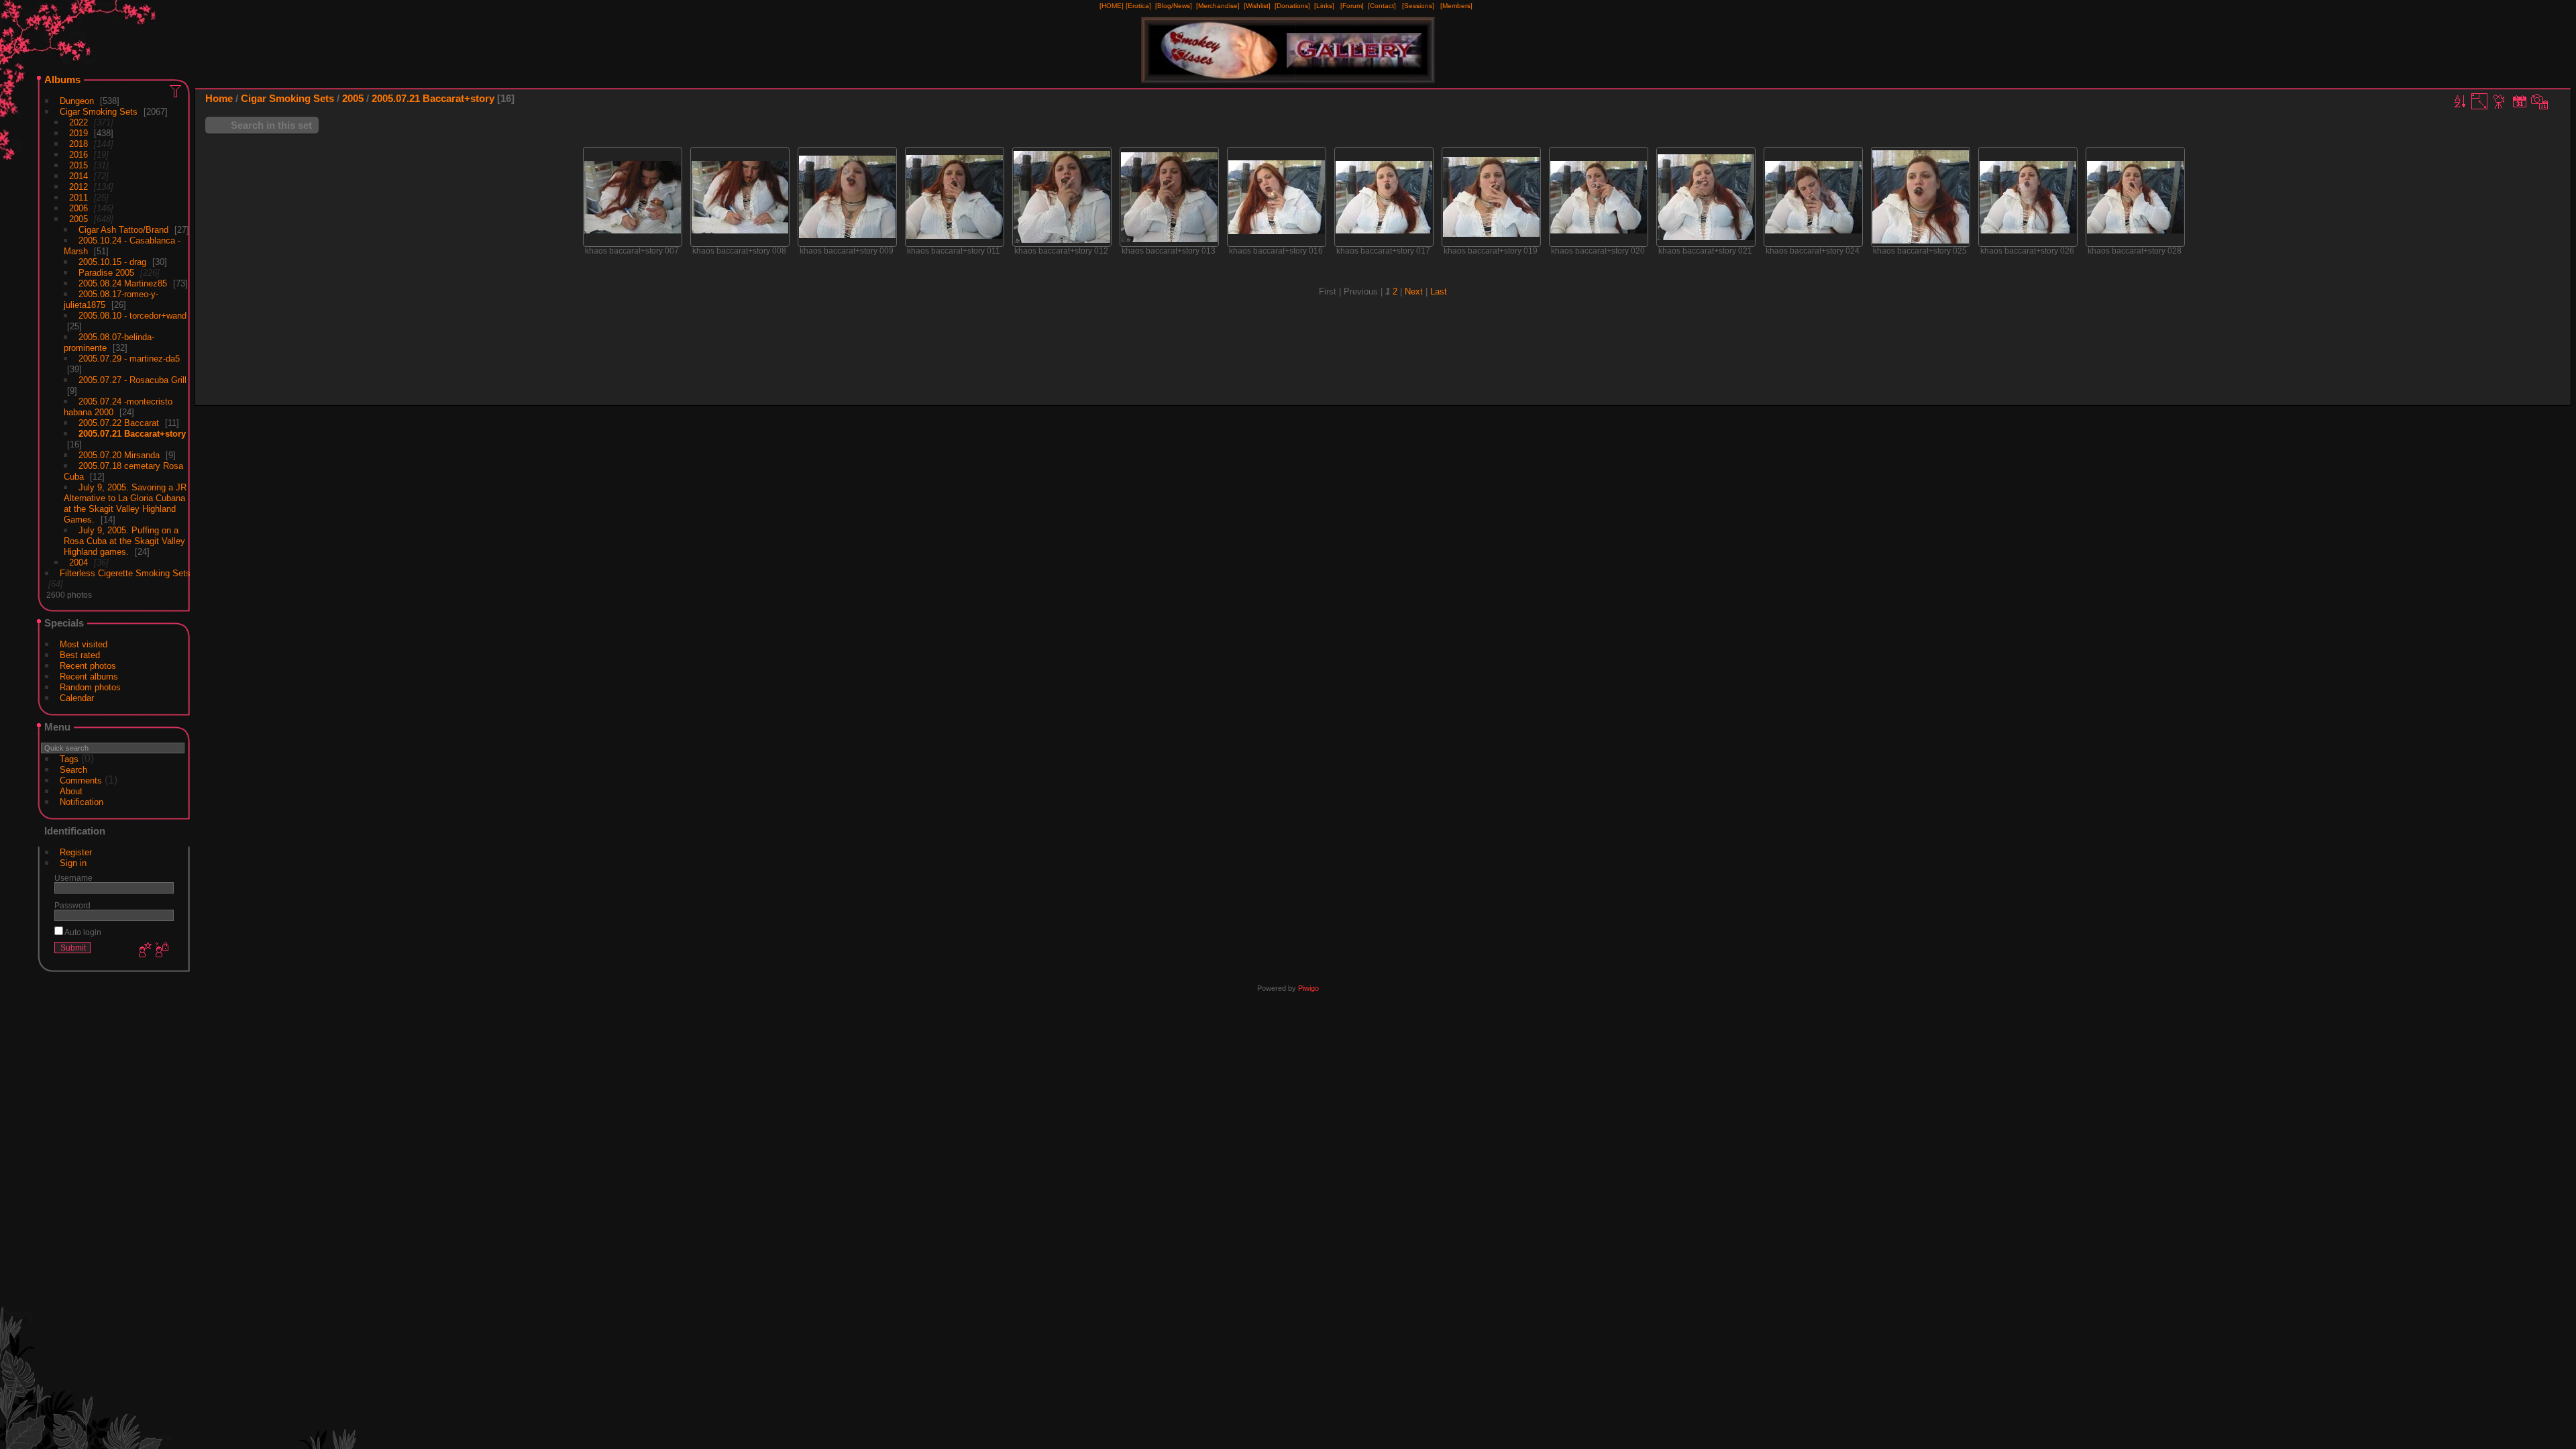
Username (73, 878)
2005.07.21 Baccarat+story (132, 434)
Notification (82, 802)
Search (73, 770)
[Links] (1324, 6)
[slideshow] (2500, 101)
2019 (78, 133)
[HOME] (1112, 6)
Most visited (84, 644)
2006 (78, 208)
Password (72, 905)
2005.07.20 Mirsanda (119, 455)
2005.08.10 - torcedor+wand (132, 316)
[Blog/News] (1174, 6)
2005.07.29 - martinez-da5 (129, 359)
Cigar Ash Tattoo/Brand (123, 230)
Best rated (80, 655)
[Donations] (1292, 6)
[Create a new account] (144, 951)
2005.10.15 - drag (112, 262)
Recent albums (89, 677)
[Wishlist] (1257, 6)
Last (1439, 291)
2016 (78, 155)
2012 (78, 187)
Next (1414, 291)
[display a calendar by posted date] (2520, 101)
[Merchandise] (1218, 6)
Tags (69, 759)
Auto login (82, 932)
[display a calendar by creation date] (2540, 101)
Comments (81, 781)
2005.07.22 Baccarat (119, 423)
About (71, 791)
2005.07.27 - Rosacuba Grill (132, 380)
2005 (78, 219)
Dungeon (77, 101)
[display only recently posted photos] (176, 91)
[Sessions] (1418, 6)
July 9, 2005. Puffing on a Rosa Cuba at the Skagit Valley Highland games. (124, 541)
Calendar (77, 698)
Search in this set (271, 125)
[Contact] (1382, 6)
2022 (78, 122)
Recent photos (88, 666)
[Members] (1456, 6)
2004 (78, 562)
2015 (78, 165)
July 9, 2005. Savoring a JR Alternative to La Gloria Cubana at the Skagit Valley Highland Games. (125, 503)
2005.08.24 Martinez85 (123, 283)
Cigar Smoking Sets (99, 112)
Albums (62, 79)
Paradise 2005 (106, 273)
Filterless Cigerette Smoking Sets (125, 573)
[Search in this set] (2442, 98)
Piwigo (1308, 988)
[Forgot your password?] (161, 951)
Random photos (90, 687)
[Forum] (1352, 6)
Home (219, 98)
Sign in (73, 863)
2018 (78, 144)
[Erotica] (1138, 6)
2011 (78, 198)
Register (76, 852)
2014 (78, 176)
